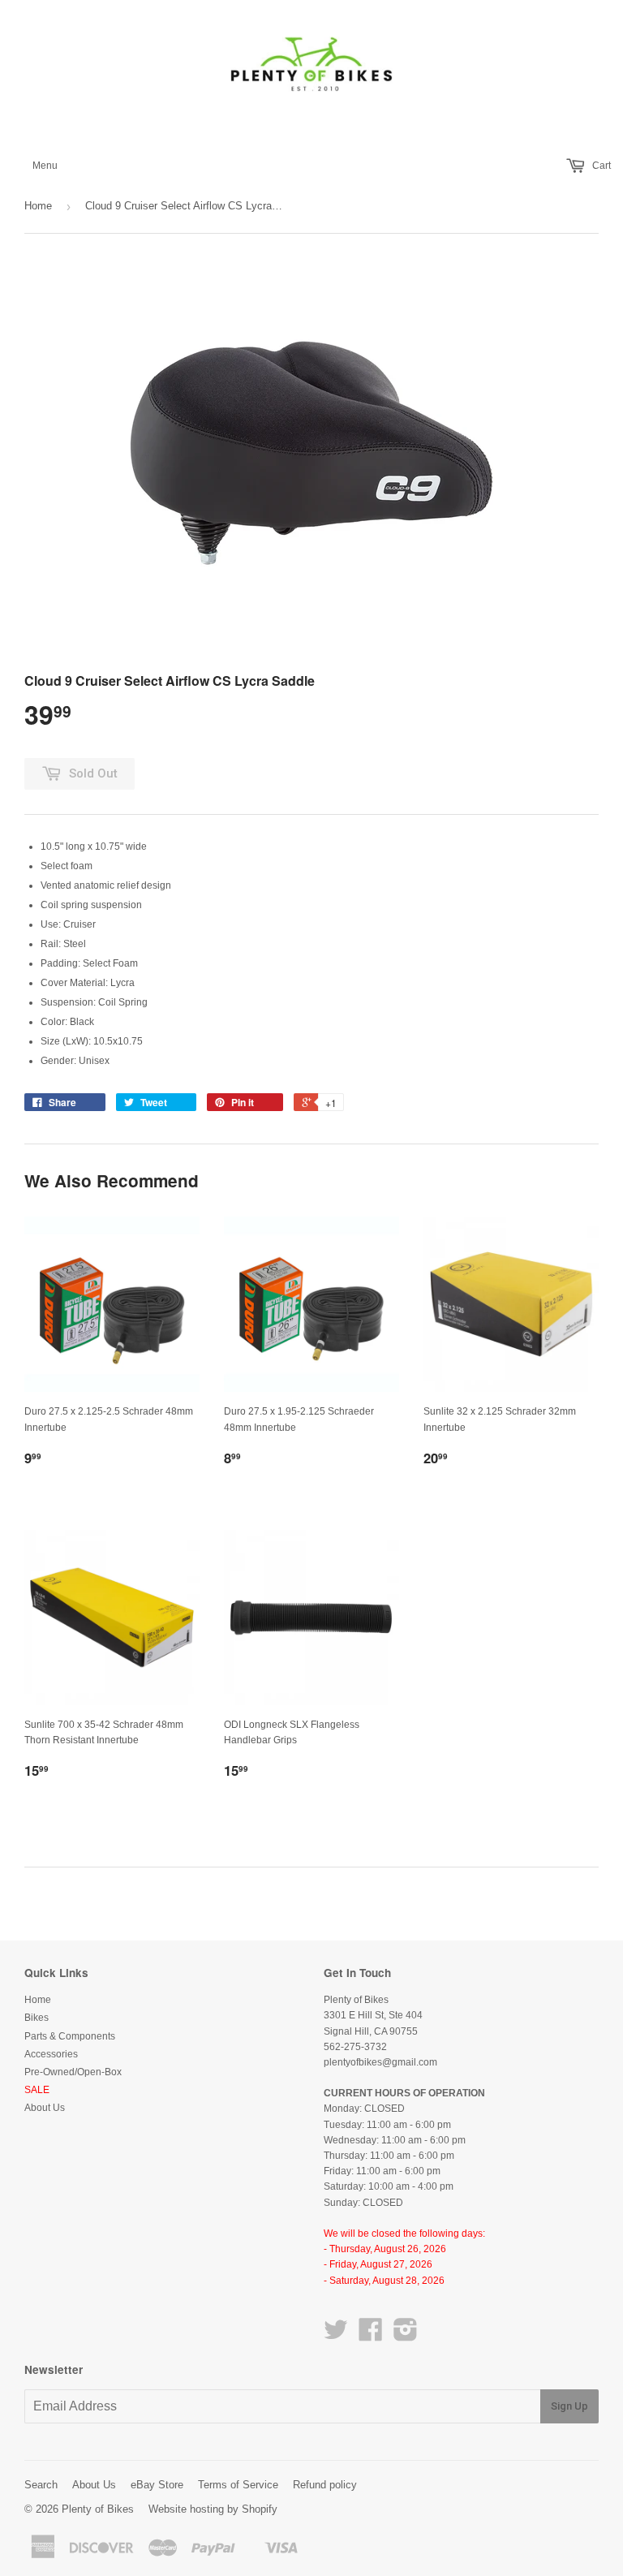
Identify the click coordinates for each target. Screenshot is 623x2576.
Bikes (37, 2018)
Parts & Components (70, 2036)
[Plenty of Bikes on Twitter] (336, 2336)
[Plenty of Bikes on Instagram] (406, 2336)
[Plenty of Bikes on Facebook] (371, 2336)
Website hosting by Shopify (213, 2509)
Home (38, 206)
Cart (600, 166)
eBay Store (157, 2485)
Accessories (51, 2054)
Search (41, 2485)
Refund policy (325, 2485)
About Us (45, 2108)
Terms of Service (238, 2485)
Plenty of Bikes (98, 2509)
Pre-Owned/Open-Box (73, 2072)
